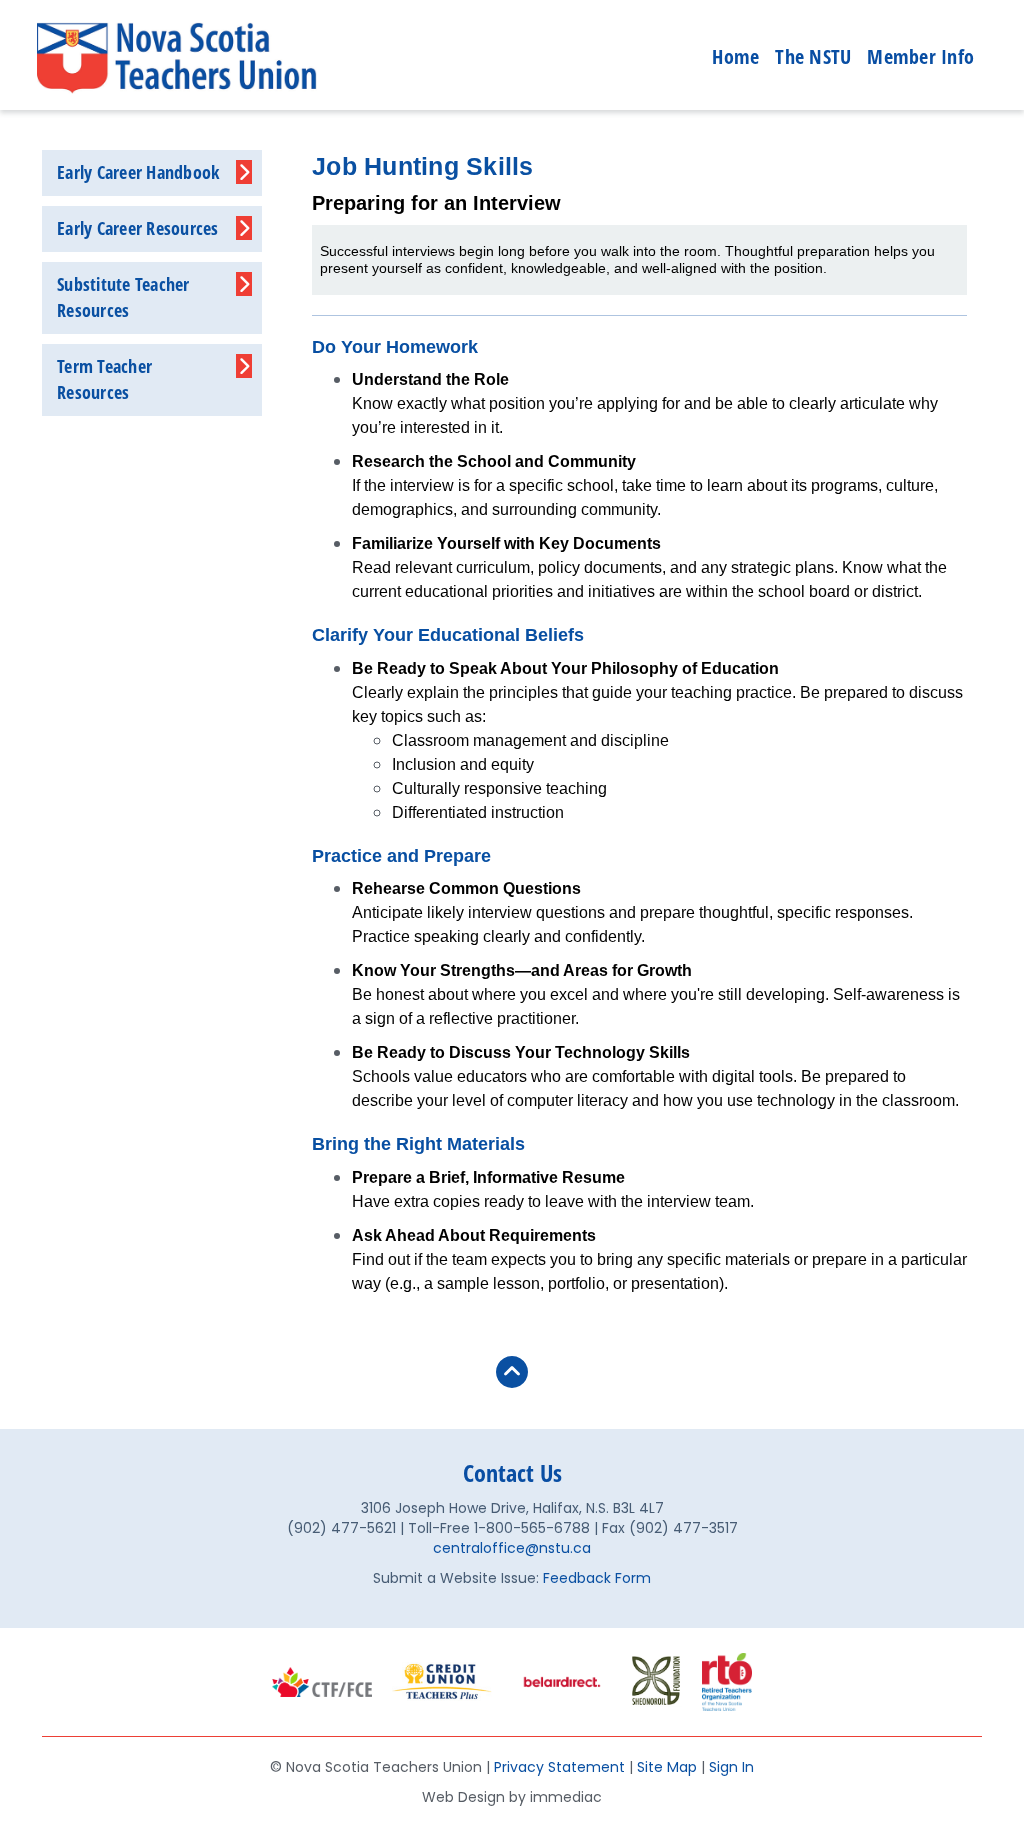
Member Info (920, 56)
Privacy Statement (559, 1767)
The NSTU (813, 56)
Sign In (731, 1767)
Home (735, 56)
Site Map (667, 1767)
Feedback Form (597, 1578)
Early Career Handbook (138, 172)
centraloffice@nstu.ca (512, 1548)
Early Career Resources (138, 228)
